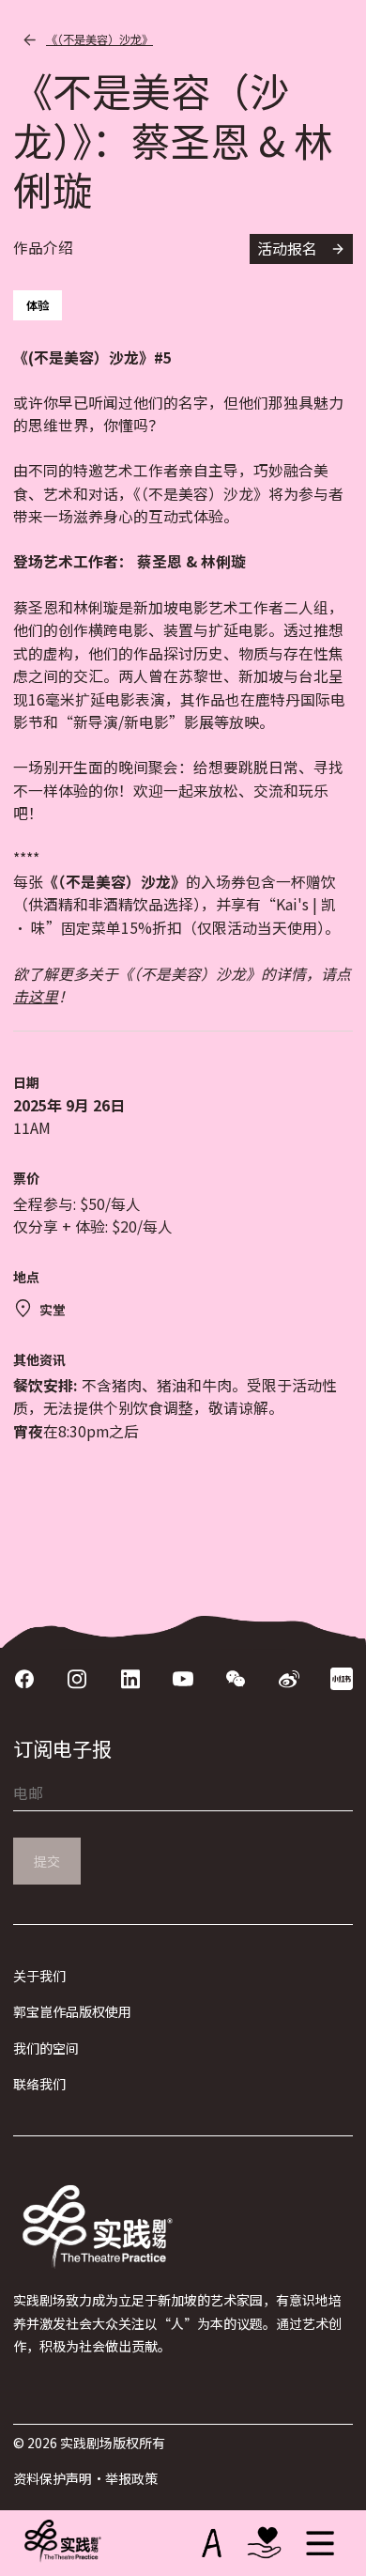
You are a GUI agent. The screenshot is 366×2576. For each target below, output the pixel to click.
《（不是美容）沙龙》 (99, 39)
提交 (47, 1861)
